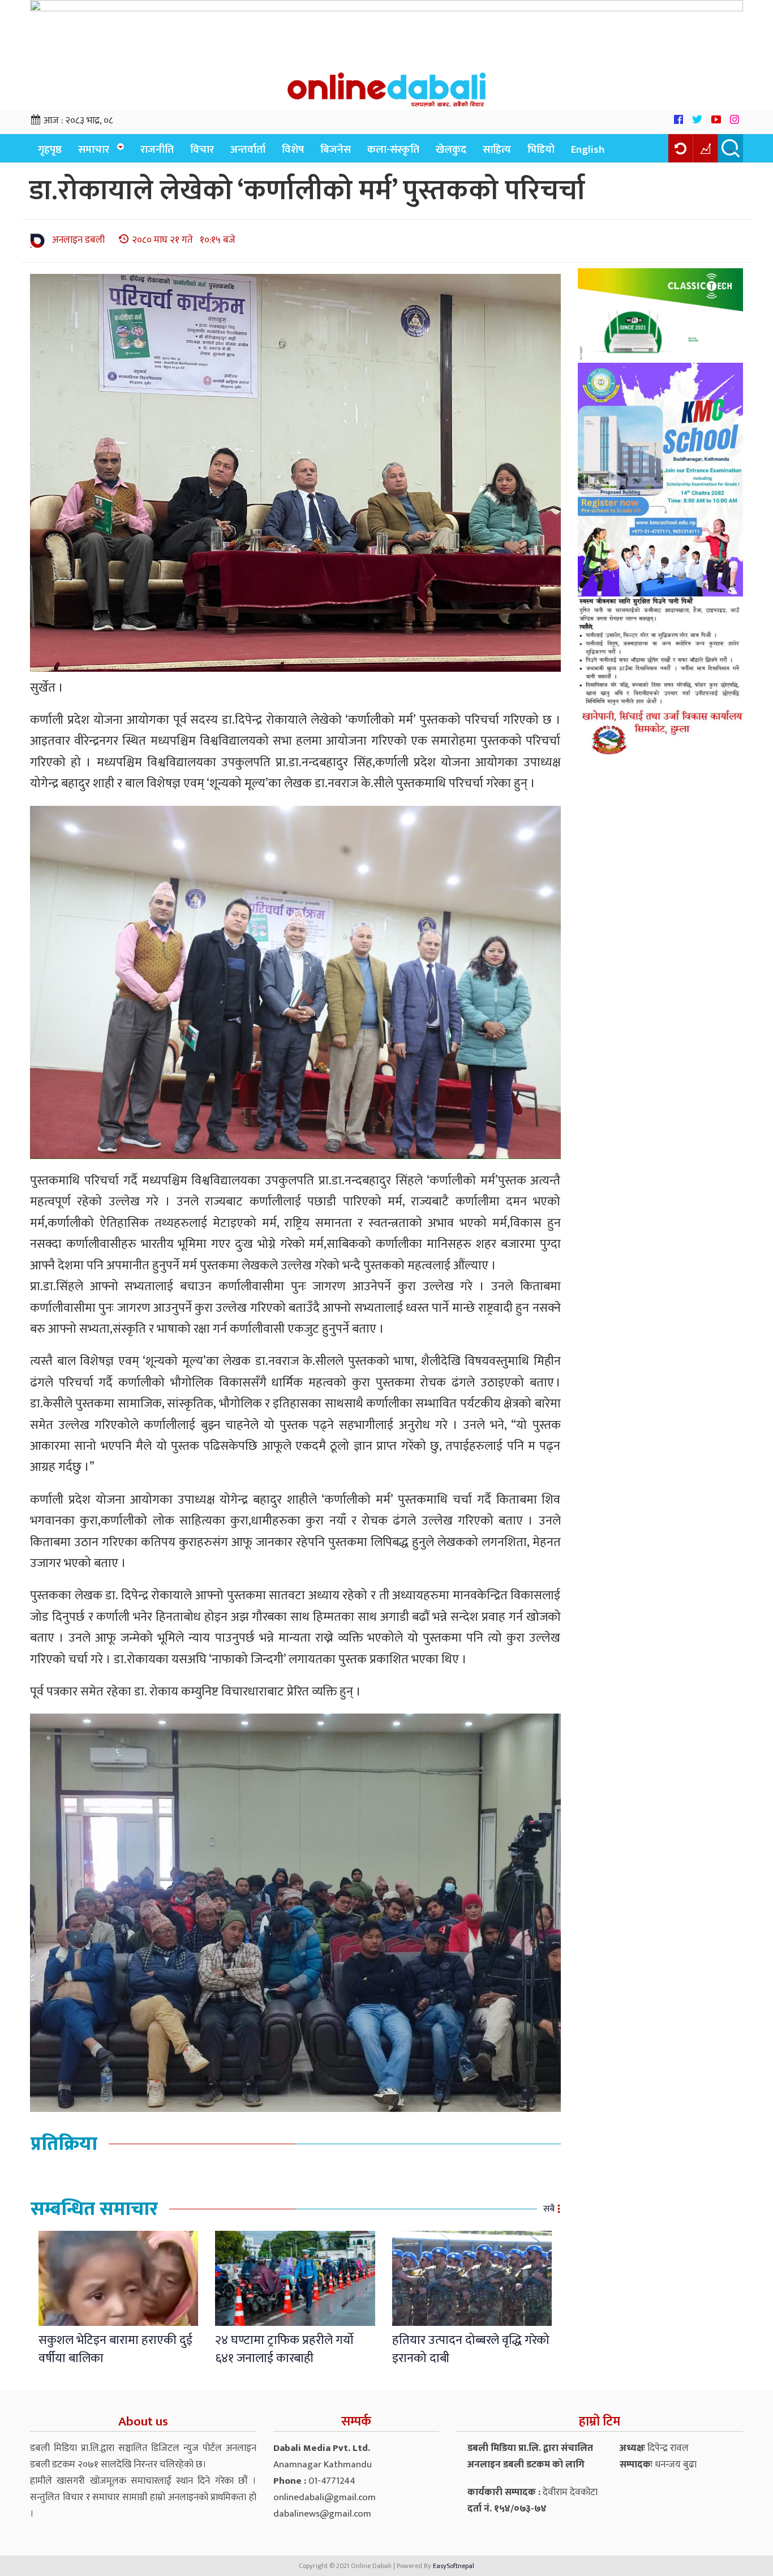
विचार (202, 150)
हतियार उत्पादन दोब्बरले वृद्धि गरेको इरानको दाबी (471, 2349)
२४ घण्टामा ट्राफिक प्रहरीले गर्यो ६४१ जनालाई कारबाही (284, 2349)
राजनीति (157, 150)
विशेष (293, 150)
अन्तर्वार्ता (248, 150)
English (588, 150)
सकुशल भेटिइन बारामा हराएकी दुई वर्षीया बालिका (115, 2349)
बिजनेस (336, 150)
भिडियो (541, 150)
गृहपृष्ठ (50, 150)
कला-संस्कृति (393, 150)
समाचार (94, 150)
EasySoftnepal (454, 2566)
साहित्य (497, 150)
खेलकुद (451, 150)
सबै (549, 2209)
